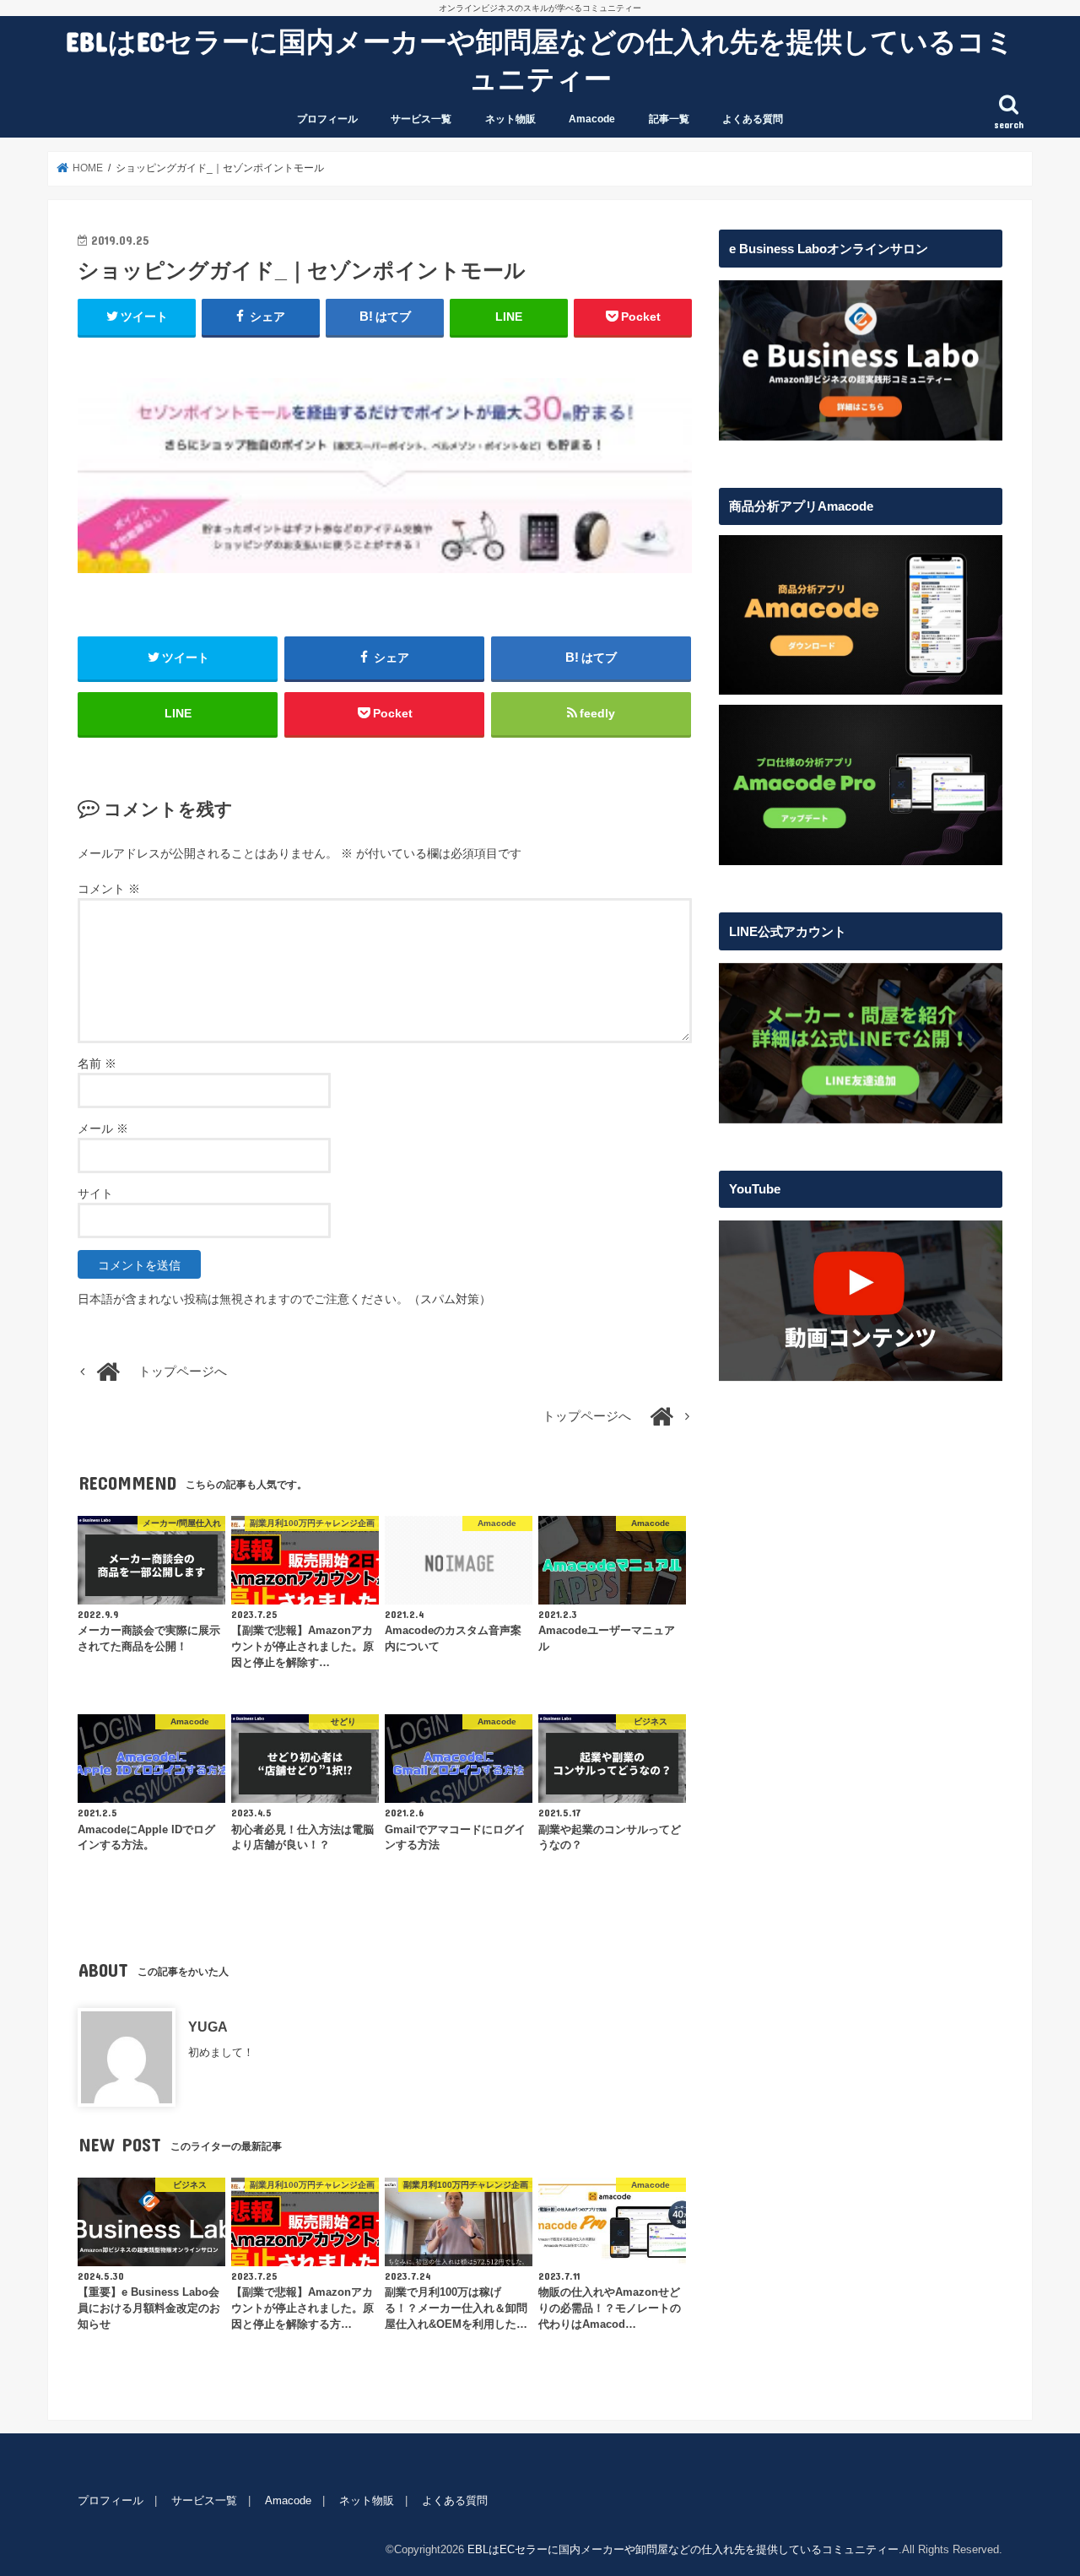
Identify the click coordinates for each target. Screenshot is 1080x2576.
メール (103, 1128)
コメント (109, 889)
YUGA (208, 2027)
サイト (95, 1193)
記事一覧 (669, 119)
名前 (97, 1063)
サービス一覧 (421, 119)
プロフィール (327, 119)
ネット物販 (510, 119)
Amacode (592, 119)
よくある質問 (753, 119)
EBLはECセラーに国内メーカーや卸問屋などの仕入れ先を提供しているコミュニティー (540, 60)
